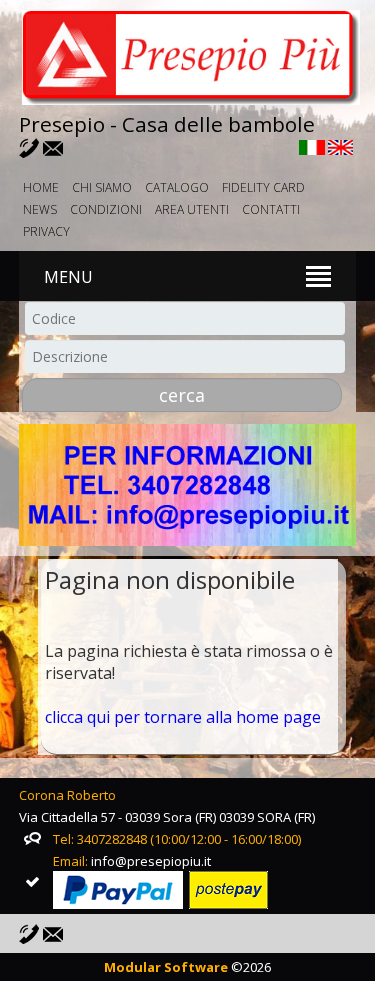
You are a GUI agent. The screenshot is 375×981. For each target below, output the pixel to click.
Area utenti (192, 209)
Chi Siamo (102, 187)
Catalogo (177, 187)
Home (41, 187)
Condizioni (106, 209)
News (40, 209)
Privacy (46, 231)
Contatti (271, 209)
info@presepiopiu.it (151, 861)
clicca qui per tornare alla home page (183, 717)
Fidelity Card (263, 187)
